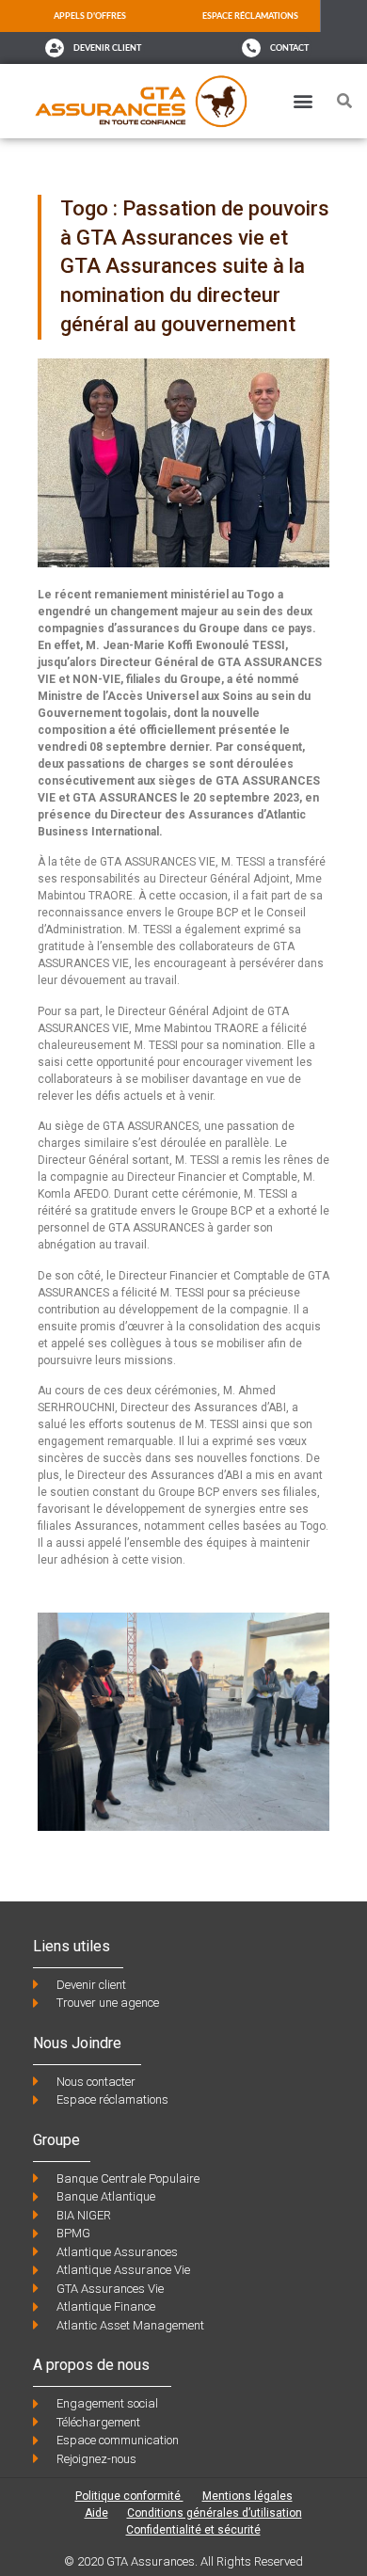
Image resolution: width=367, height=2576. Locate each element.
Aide (96, 2513)
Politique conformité (129, 2496)
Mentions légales (247, 2496)
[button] (303, 101)
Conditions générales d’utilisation (215, 2513)
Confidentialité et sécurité (193, 2530)
